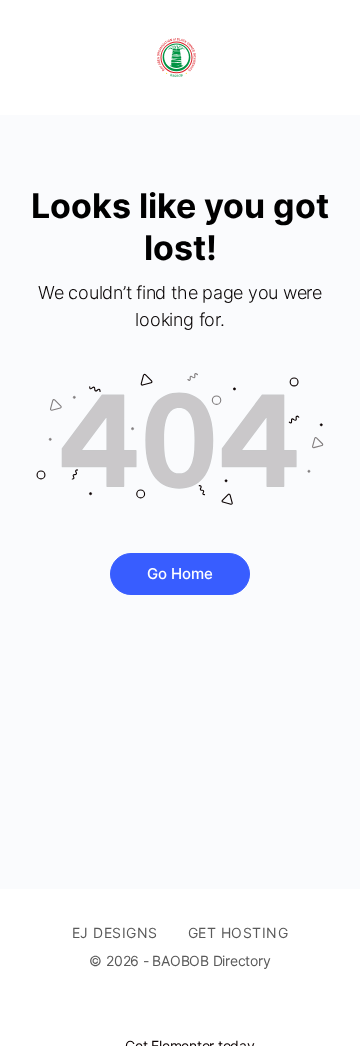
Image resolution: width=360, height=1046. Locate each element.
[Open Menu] (32, 57)
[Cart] (322, 57)
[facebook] (190, 1012)
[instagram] (226, 1012)
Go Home (180, 573)
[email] (154, 1012)
